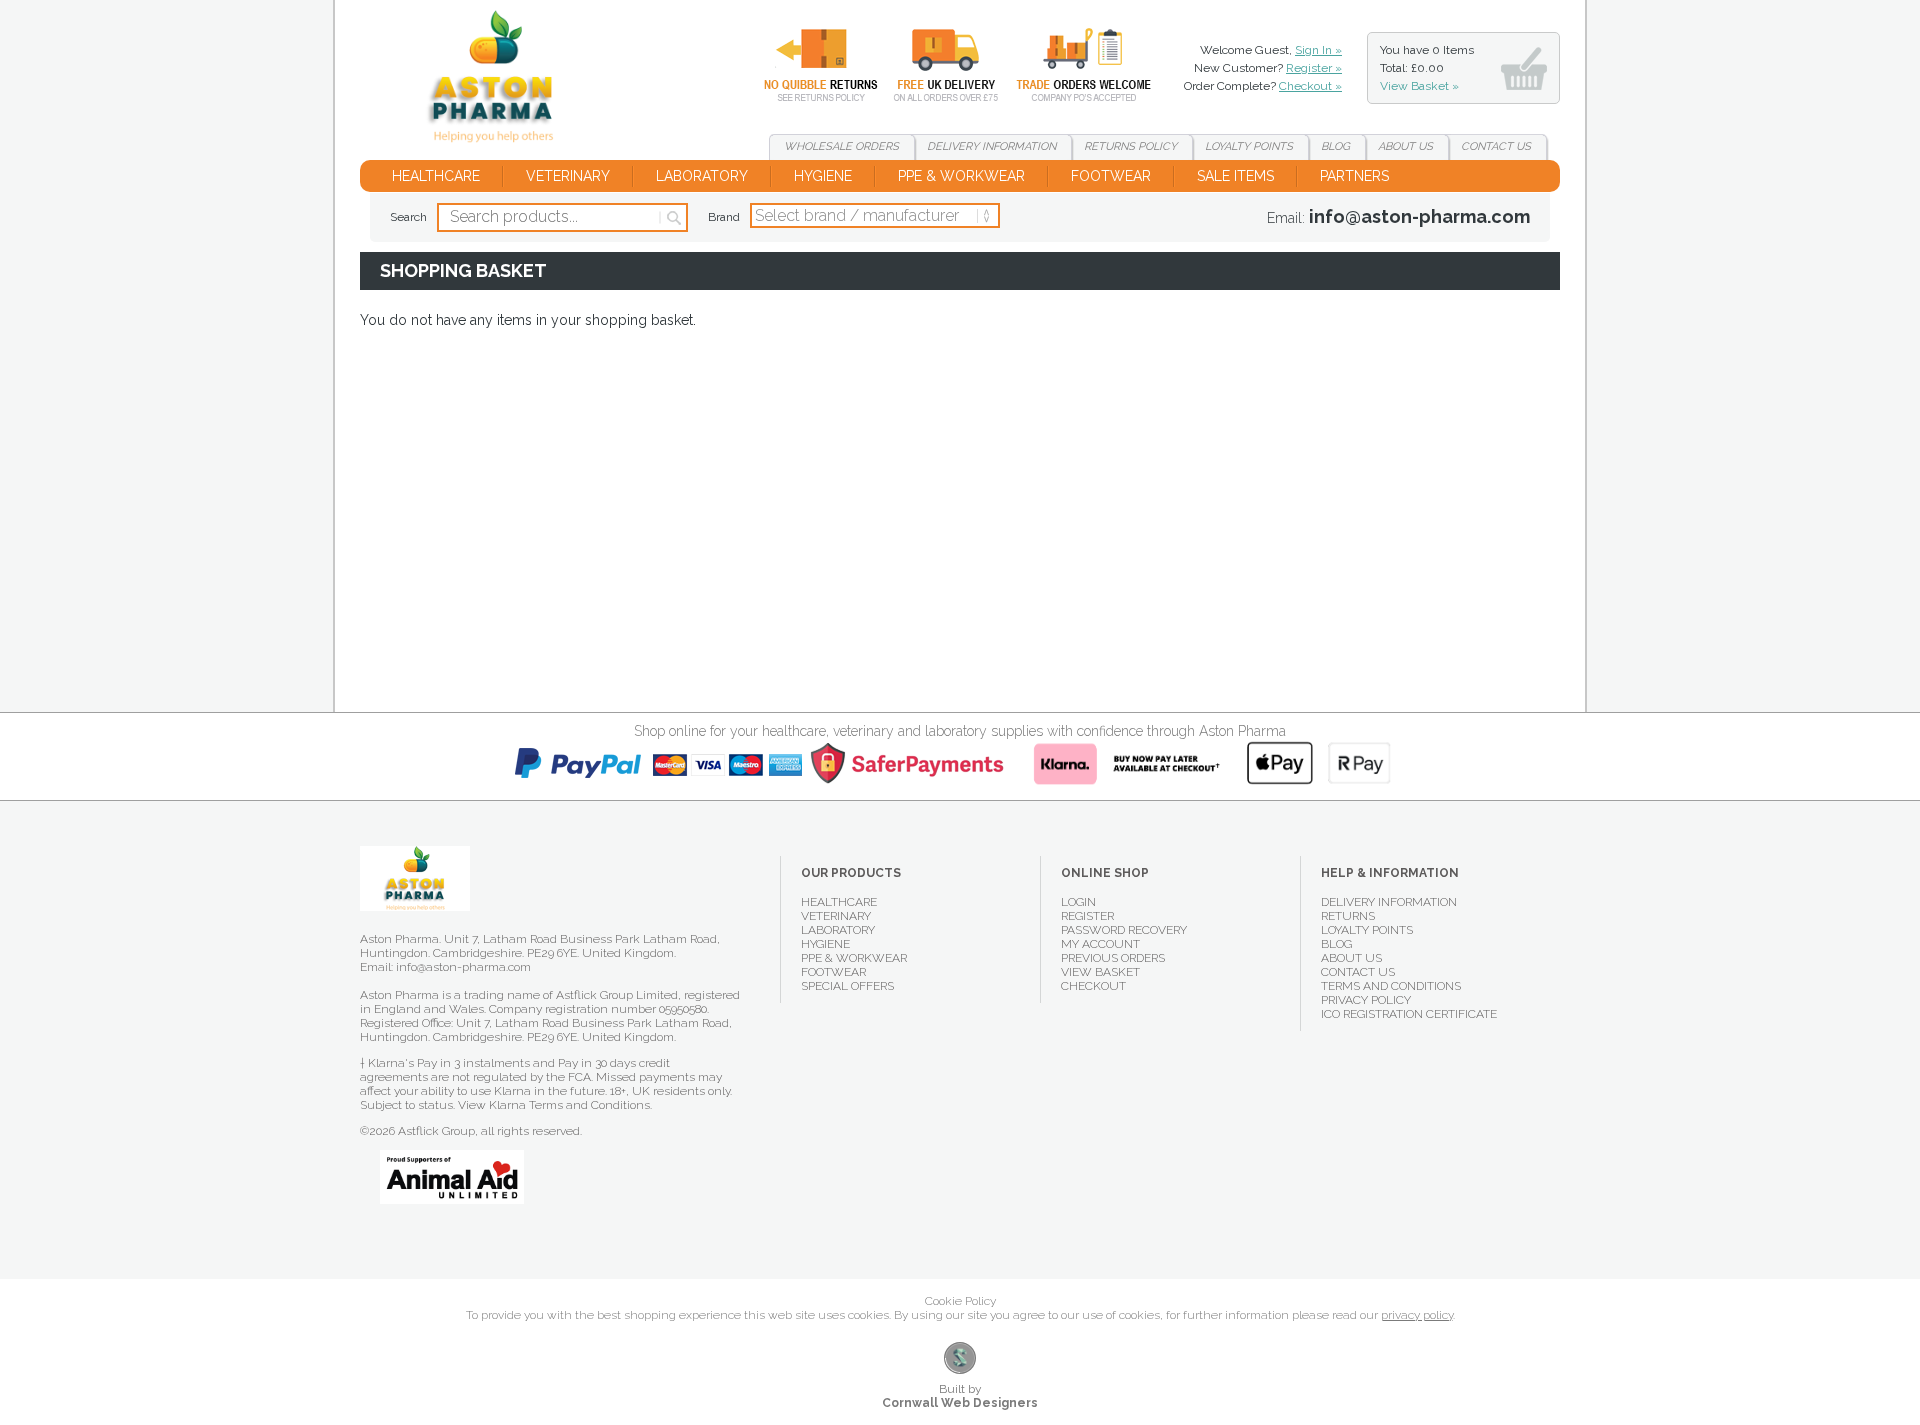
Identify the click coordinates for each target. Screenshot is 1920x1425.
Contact (1496, 146)
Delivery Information (1389, 902)
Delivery (934, 65)
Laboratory (702, 176)
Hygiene (823, 176)
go (672, 218)
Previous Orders (1113, 958)
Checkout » (1310, 86)
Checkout (1093, 986)
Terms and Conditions (1391, 986)
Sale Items (1235, 176)
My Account (1100, 944)
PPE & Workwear (961, 176)
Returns (809, 65)
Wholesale (1069, 65)
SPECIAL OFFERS (847, 986)
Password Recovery (1124, 930)
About (1405, 146)
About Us (1351, 958)
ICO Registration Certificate (1409, 1014)
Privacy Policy (1366, 1000)
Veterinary (568, 176)
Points (1249, 146)
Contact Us (1358, 972)
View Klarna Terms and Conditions (554, 1105)
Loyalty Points (1367, 930)
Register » (1314, 68)
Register (1087, 916)
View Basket (1100, 972)
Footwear (1111, 176)
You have (1427, 68)
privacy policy (1417, 1315)
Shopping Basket (498, 80)
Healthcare (436, 176)
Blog (1335, 146)
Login (1078, 902)
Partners (1354, 176)
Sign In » (1318, 50)
